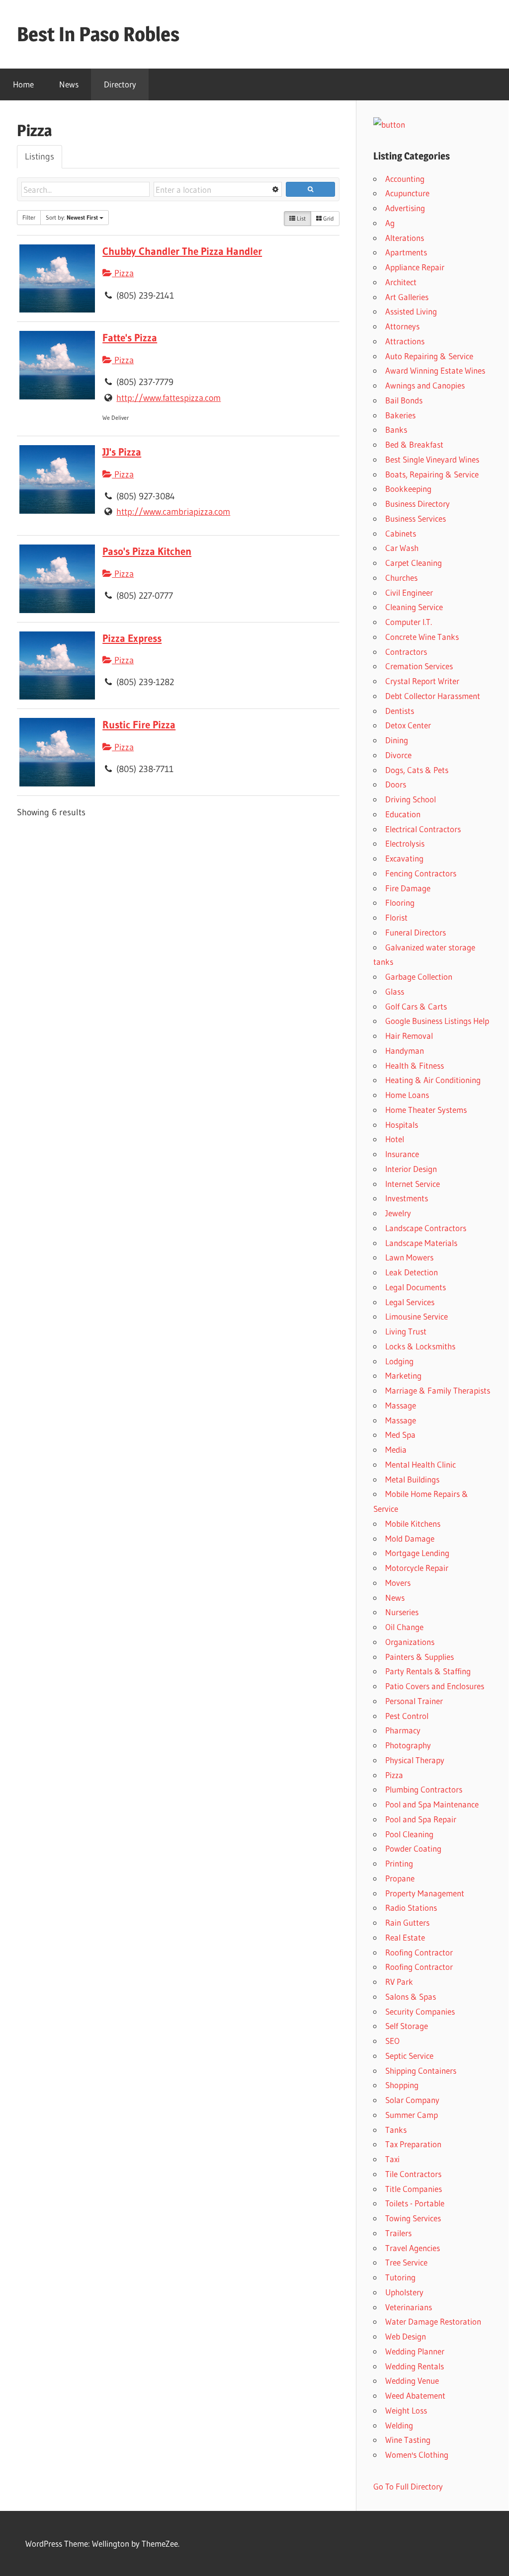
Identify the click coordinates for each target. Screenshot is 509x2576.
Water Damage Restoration (433, 2321)
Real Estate (405, 1937)
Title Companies (414, 2189)
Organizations (410, 1642)
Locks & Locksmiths (420, 1346)
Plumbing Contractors (424, 1789)
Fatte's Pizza (130, 338)
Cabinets (401, 533)
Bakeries (400, 415)
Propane (400, 1878)
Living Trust (406, 1331)
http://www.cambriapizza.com (173, 512)
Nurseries (402, 1612)
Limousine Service (417, 1316)
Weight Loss (406, 2410)
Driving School (411, 799)
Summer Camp (412, 2115)
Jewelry (398, 1213)
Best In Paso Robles (98, 34)
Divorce (398, 755)
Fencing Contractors (421, 873)
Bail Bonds (404, 400)
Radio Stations (411, 1908)
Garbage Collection (419, 976)
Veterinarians (409, 2307)
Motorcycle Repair (417, 1568)
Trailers (398, 2233)
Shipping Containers (421, 2070)
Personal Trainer (414, 1701)
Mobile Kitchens (413, 1523)
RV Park (399, 1982)
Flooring (400, 902)
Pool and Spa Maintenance (432, 1804)
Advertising (405, 208)
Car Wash (402, 548)
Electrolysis (405, 843)
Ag (390, 223)
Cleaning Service (414, 607)
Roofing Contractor (419, 1952)
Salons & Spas (411, 1996)
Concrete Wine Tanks (422, 637)
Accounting (405, 179)
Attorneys (402, 326)
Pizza (123, 273)
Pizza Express (132, 638)
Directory (120, 84)
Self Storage (407, 2026)
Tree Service (406, 2262)
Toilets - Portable (415, 2203)
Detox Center (408, 725)
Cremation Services (419, 666)
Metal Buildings (412, 1479)
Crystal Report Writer (422, 681)
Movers (398, 1583)
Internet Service (413, 1184)
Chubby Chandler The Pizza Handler (182, 251)
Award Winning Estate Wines (435, 370)
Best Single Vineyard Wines (432, 459)
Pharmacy (403, 1730)
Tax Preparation (413, 2144)
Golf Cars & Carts (416, 1006)
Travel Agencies (413, 2248)
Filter (29, 217)
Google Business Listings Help (437, 1021)
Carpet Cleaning (414, 563)
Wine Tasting (408, 2440)
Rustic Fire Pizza (139, 725)
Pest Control (407, 1716)
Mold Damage (410, 1538)
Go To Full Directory (408, 2486)
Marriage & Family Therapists (438, 1390)
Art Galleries (407, 297)
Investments (407, 1198)
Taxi (392, 2159)
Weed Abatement (415, 2395)
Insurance (402, 1154)
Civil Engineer (409, 592)
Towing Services (413, 2218)
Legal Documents (416, 1287)
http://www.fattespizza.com (169, 398)
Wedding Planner (415, 2351)
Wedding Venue (412, 2381)
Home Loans (407, 1095)
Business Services (416, 518)
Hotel (395, 1139)
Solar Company (412, 2100)
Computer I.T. (409, 622)
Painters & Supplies (420, 1657)
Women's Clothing (417, 2455)
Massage (401, 1405)
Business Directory (418, 504)
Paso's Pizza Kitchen (147, 551)
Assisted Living (411, 311)
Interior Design (411, 1169)
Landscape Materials (421, 1243)
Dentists (400, 711)
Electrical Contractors (423, 829)
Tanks (396, 2130)
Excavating (404, 858)
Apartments (406, 252)
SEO (392, 2041)
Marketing (403, 1375)
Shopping (402, 2085)
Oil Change (404, 1627)
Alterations (405, 238)
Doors (396, 784)
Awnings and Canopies (425, 385)
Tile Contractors (413, 2174)
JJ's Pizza (122, 452)
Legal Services (410, 1302)
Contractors (406, 652)
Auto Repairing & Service (429, 356)
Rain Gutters (407, 1922)
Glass (395, 991)
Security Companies (420, 2011)
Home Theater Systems (426, 1110)
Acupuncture (407, 193)
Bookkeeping (408, 489)
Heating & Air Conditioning (433, 1080)
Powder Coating (413, 1848)
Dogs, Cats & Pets (417, 770)
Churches (401, 578)
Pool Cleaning (409, 1834)
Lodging (399, 1361)
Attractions (405, 341)
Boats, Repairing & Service (432, 474)
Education (403, 814)
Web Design (406, 2336)
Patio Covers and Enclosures (435, 1686)
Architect (401, 282)
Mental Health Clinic (421, 1464)
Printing (399, 1863)
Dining (397, 740)
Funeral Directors (416, 932)
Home (23, 84)
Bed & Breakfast (414, 444)
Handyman (405, 1051)
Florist (396, 917)
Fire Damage (408, 888)
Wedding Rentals (415, 2366)
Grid (328, 218)
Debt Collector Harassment (433, 696)
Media (396, 1449)
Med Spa (400, 1435)
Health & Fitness (415, 1065)
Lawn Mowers (409, 1257)
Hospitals (402, 1125)
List (300, 218)
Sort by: (72, 217)
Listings (40, 156)
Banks (396, 429)
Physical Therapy (415, 1760)
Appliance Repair (415, 267)
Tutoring (400, 2277)
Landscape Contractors (426, 1228)
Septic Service (409, 2056)
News (69, 84)
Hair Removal (409, 1036)
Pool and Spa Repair (421, 1819)
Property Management (425, 1893)
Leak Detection (412, 1272)
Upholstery (404, 2292)
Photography (408, 1745)
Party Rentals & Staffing (428, 1671)
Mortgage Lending (417, 1553)
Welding (399, 2425)
